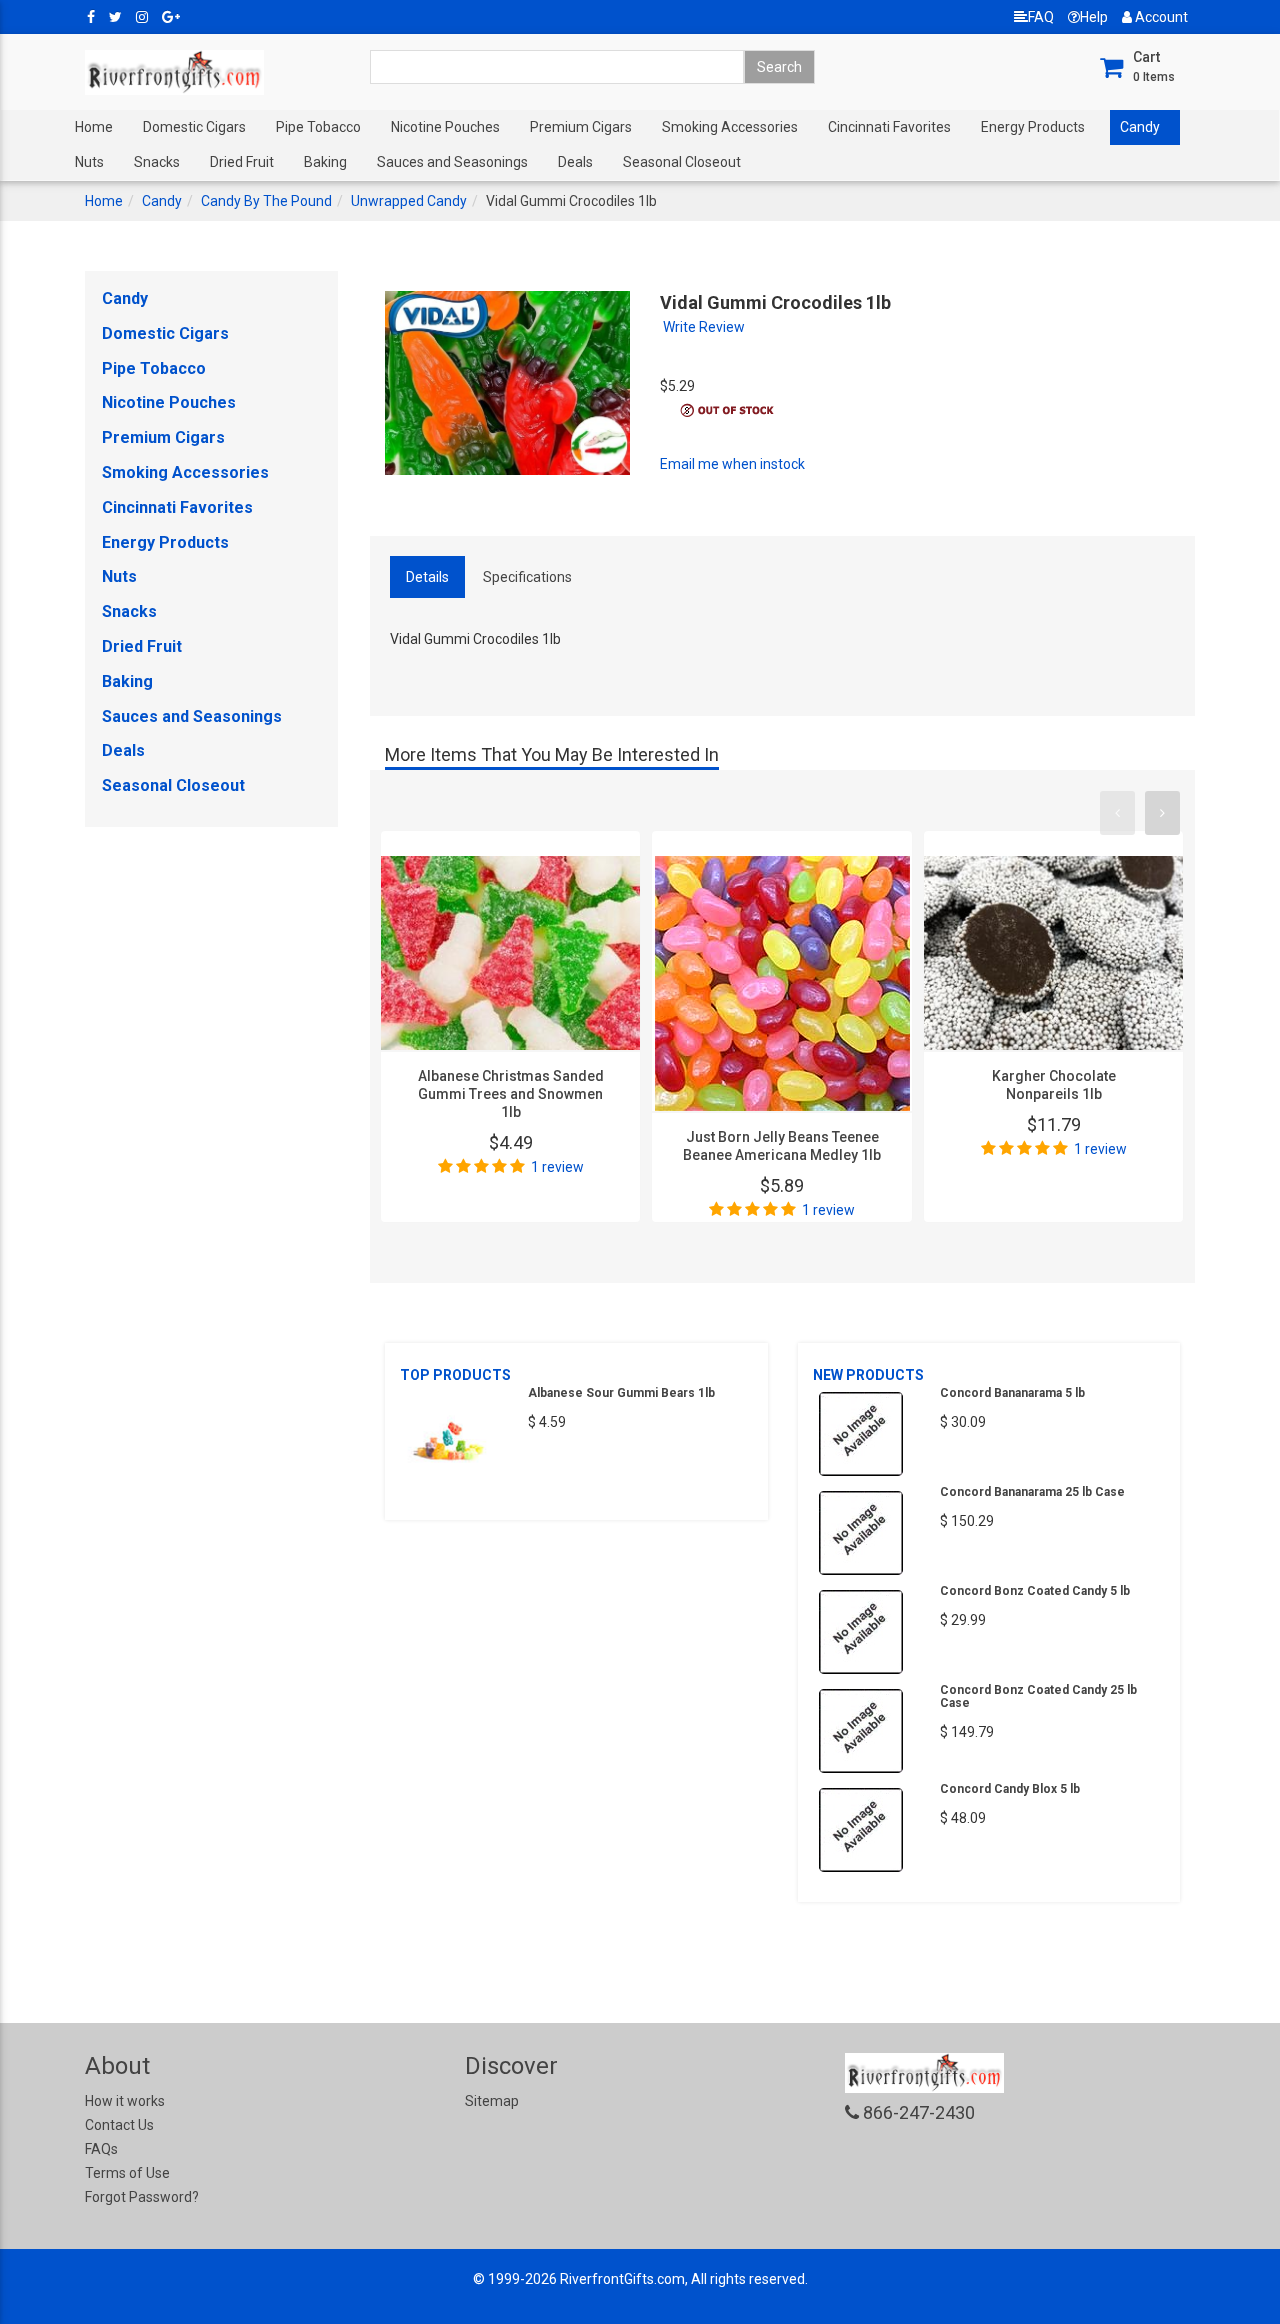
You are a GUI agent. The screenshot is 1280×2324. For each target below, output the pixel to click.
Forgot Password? (142, 2197)
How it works (125, 2101)
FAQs (101, 2149)
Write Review (704, 327)
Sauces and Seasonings (452, 162)
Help (1094, 17)
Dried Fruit (242, 162)
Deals (575, 162)
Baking (325, 162)
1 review (557, 1167)
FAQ (1041, 17)
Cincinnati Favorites (889, 127)
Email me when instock (732, 464)
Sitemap (492, 2101)
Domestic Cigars (194, 127)
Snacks (157, 162)
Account (1160, 17)
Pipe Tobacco (318, 127)
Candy (1140, 127)
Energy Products (1033, 127)
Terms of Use (127, 2173)
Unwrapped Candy (409, 201)
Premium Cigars (581, 127)
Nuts (89, 162)
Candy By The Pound (266, 201)
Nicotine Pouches (445, 127)
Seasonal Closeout (682, 162)
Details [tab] (427, 577)
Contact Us (119, 2125)
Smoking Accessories (730, 127)
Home (94, 127)
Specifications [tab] (527, 577)
